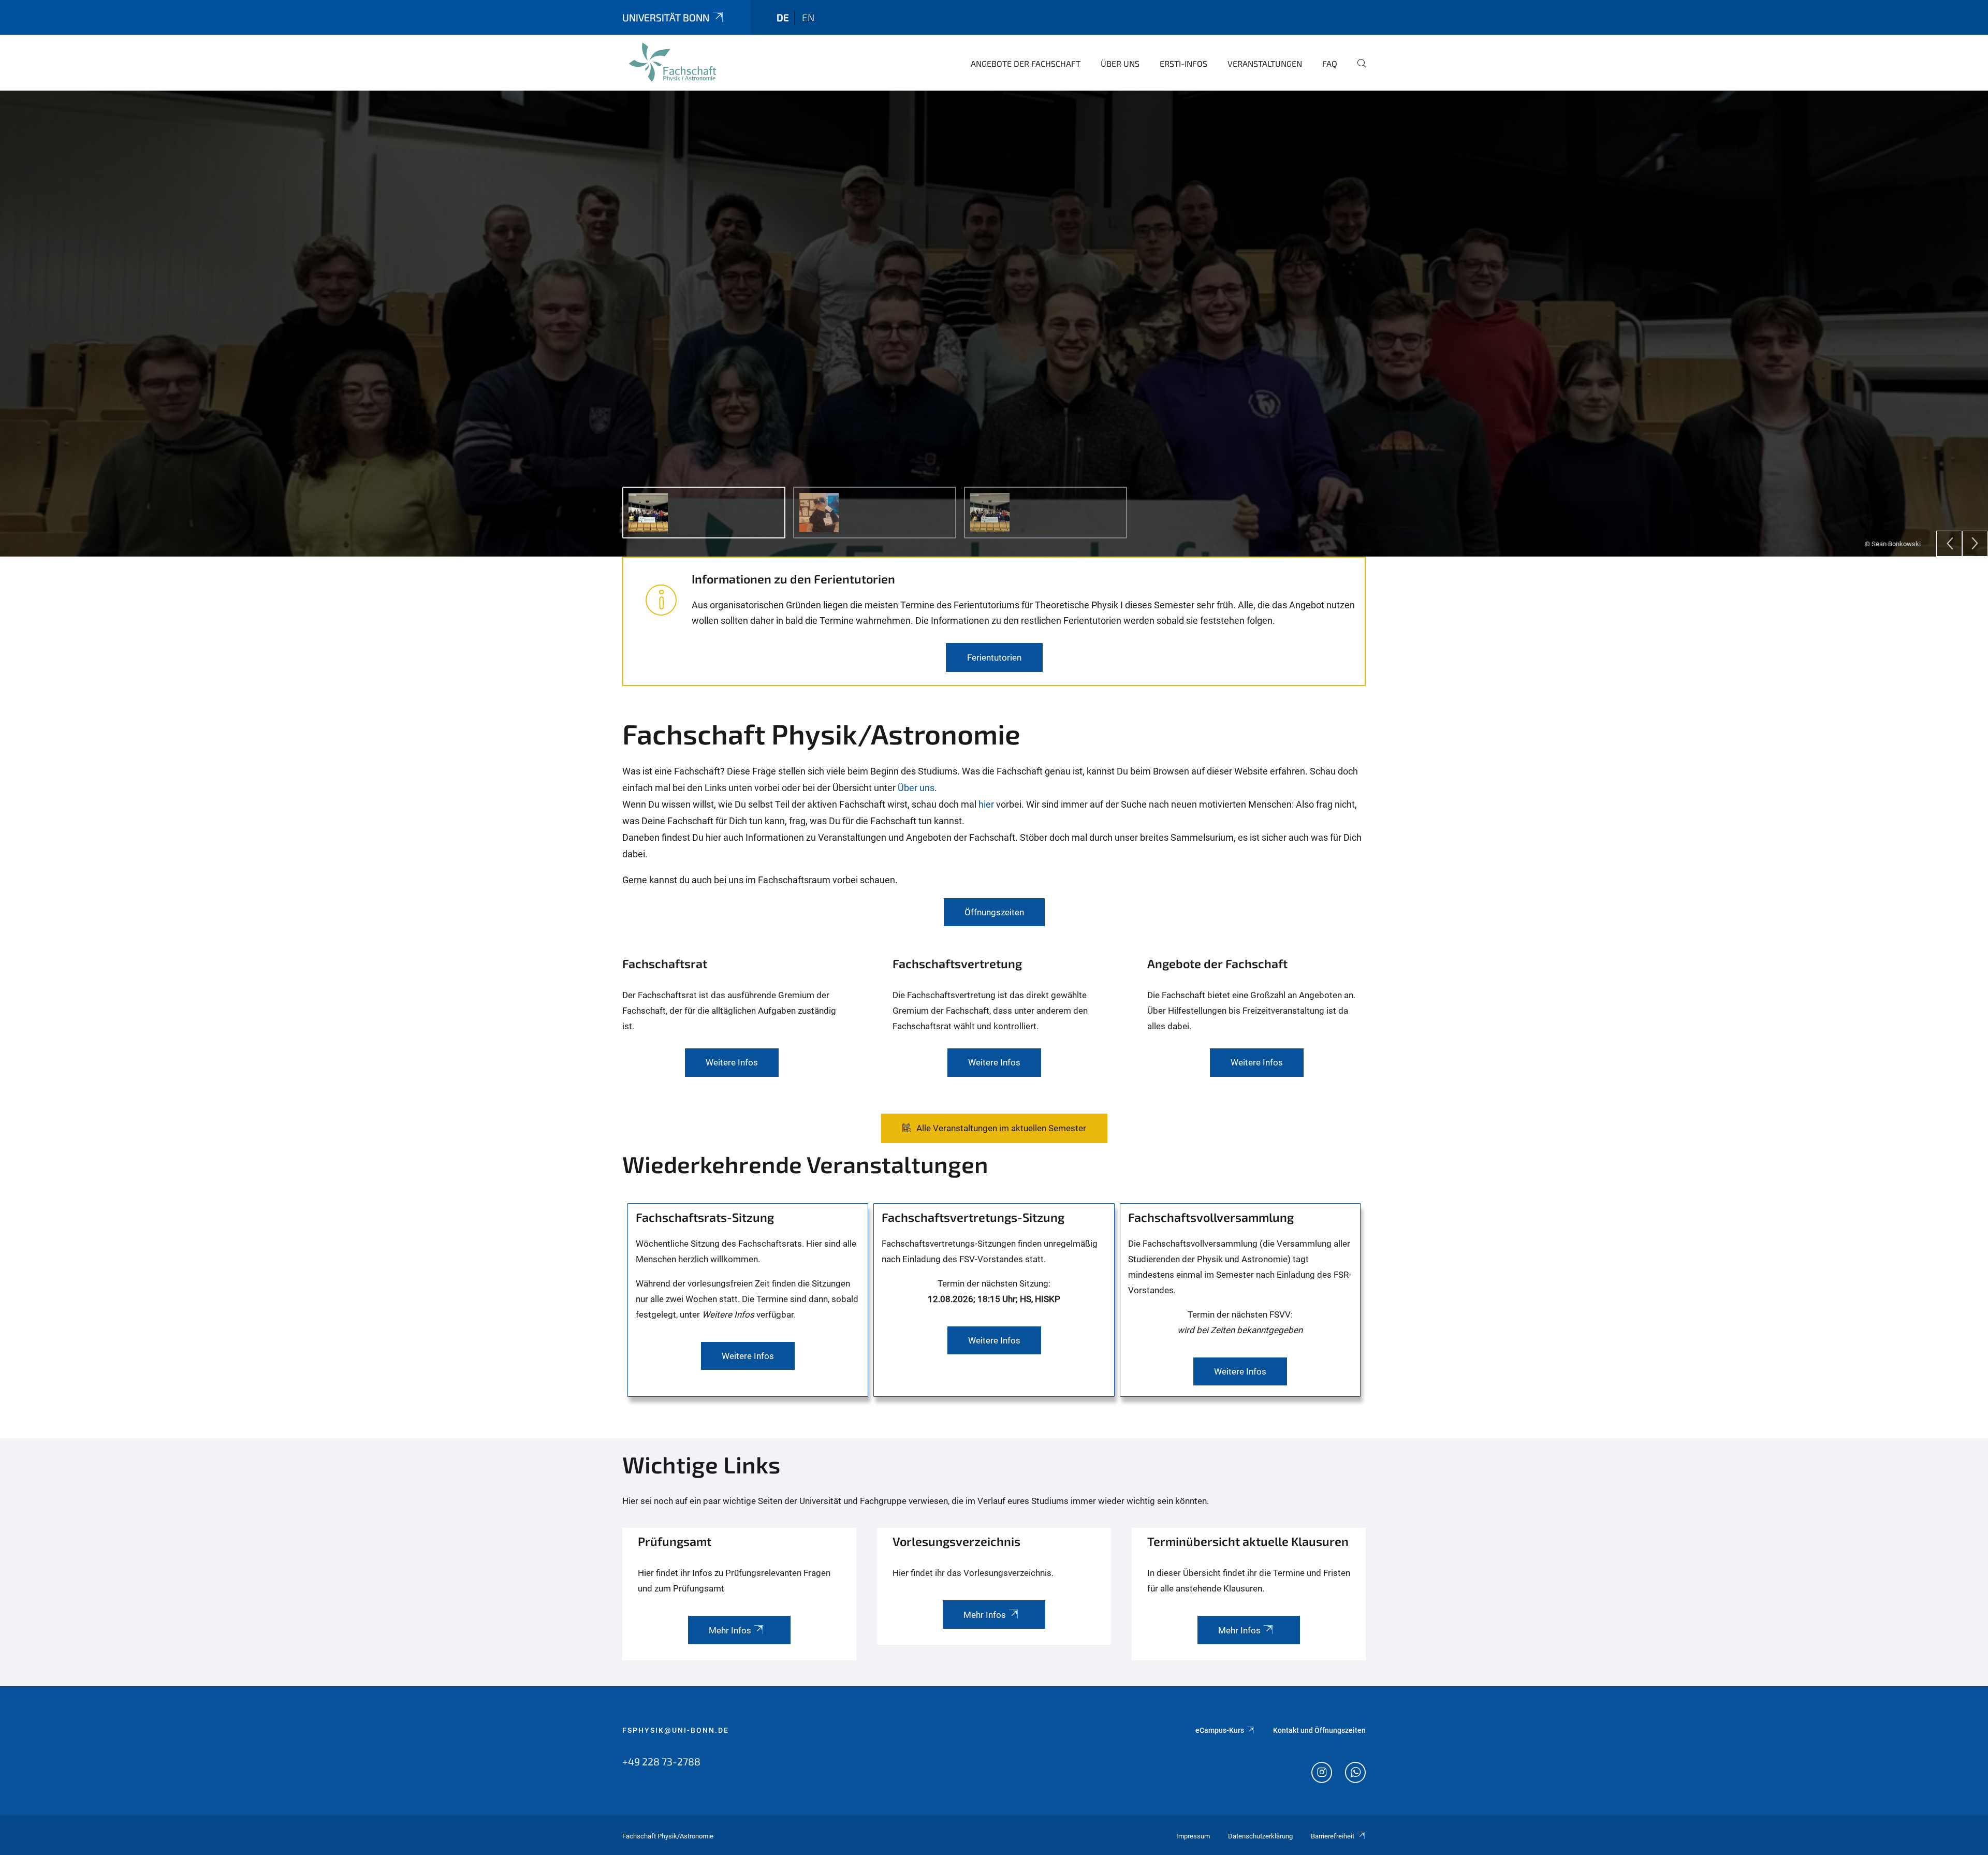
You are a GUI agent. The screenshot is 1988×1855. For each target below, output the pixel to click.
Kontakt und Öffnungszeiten (1319, 1730)
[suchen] (1357, 70)
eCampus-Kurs (1220, 1730)
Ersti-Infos (1183, 63)
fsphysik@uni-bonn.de (676, 1730)
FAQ (1330, 63)
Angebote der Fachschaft (1026, 63)
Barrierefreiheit (1333, 1836)
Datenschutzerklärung (1260, 1836)
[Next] (1975, 544)
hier (986, 804)
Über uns (1120, 63)
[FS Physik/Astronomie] (673, 62)
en (808, 17)
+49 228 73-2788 (661, 1761)
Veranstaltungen (1265, 63)
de (783, 17)
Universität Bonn (666, 17)
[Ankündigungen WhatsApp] (1355, 1774)
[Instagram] (1322, 1774)
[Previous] (1949, 544)
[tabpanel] (994, 324)
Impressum (1193, 1836)
